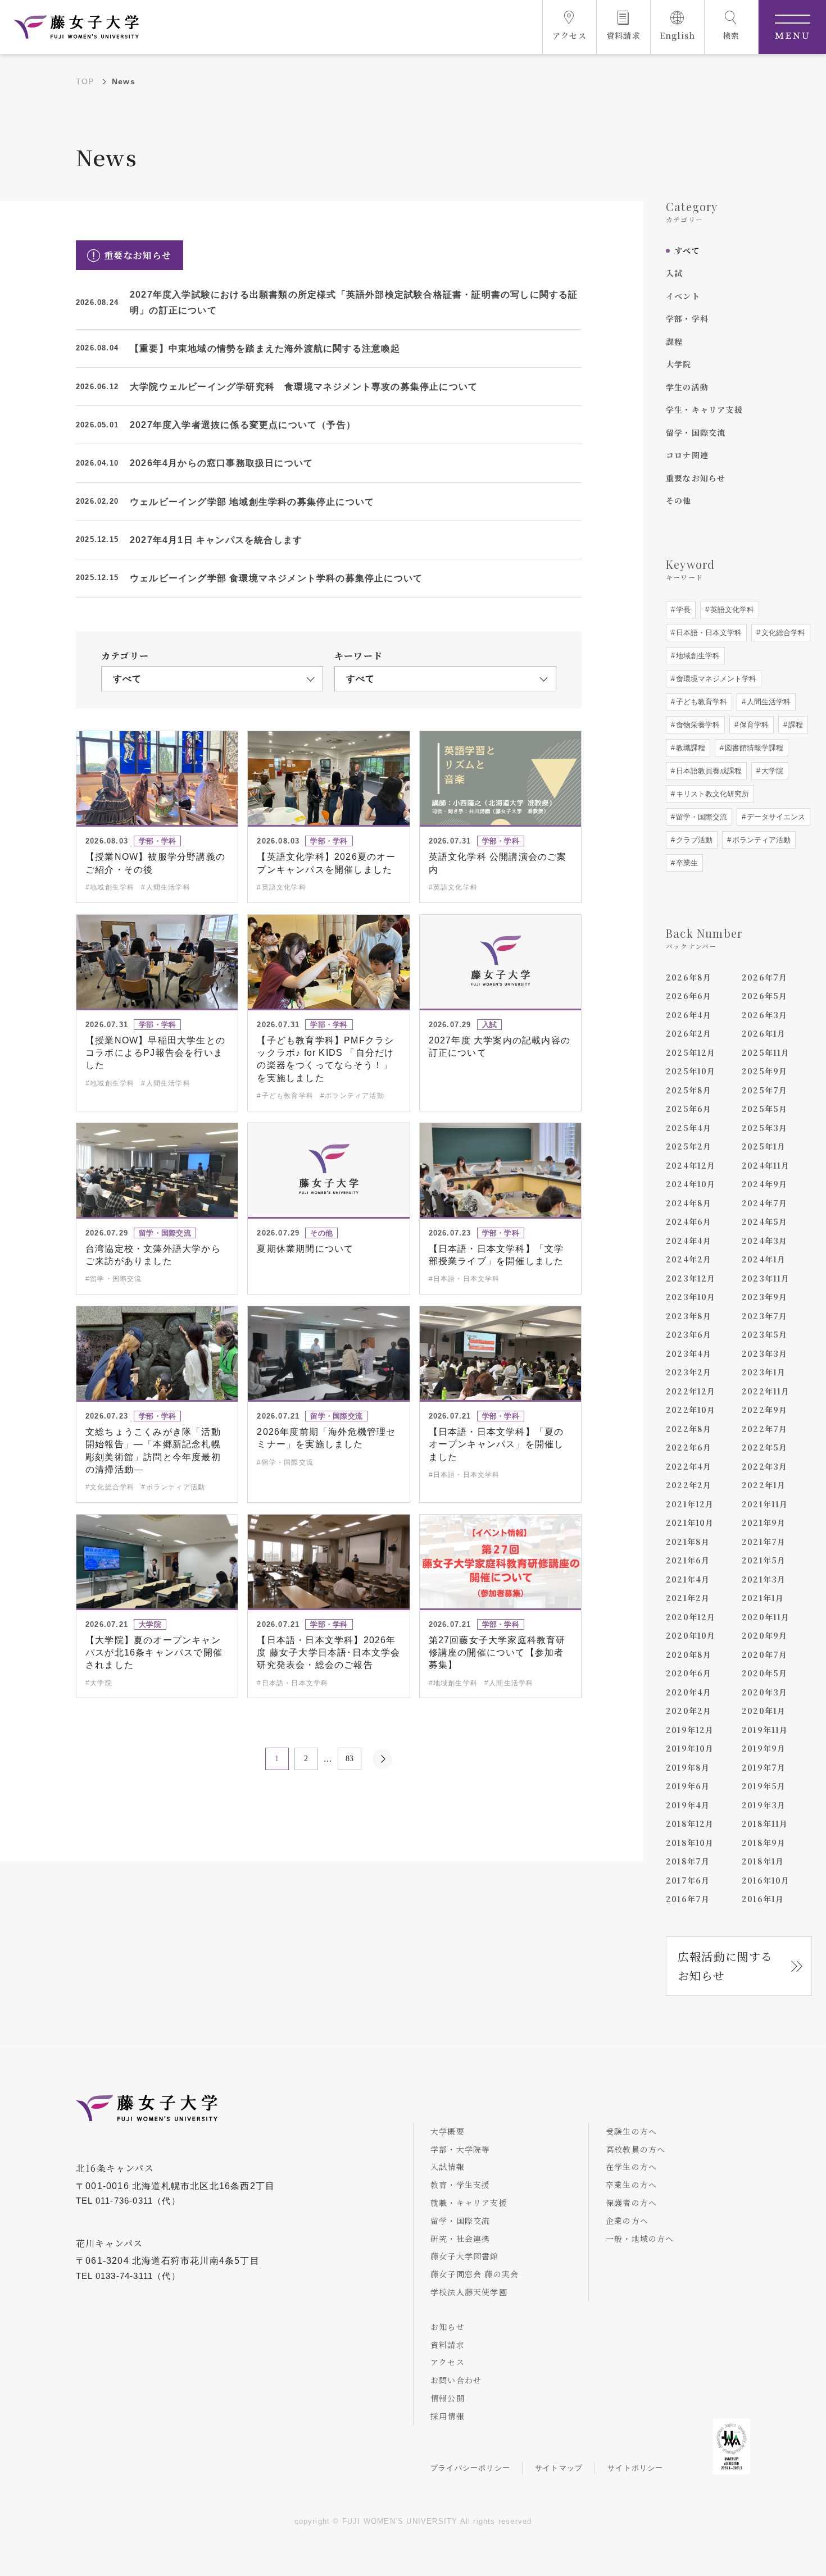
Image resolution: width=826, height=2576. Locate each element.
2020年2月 (689, 1711)
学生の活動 (687, 387)
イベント (683, 296)
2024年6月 (689, 1221)
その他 (679, 500)
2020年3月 (764, 1692)
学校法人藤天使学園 (469, 2292)
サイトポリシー (635, 2468)
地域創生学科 (697, 656)
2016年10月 (766, 1880)
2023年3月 (764, 1353)
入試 (674, 273)
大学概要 (448, 2131)
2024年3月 (764, 1241)
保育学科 (753, 725)
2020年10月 (691, 1635)
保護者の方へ (631, 2203)
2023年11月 (766, 1278)
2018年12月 (690, 1823)
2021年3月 (764, 1579)
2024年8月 (689, 1203)
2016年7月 (688, 1899)
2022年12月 (691, 1391)
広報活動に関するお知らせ (725, 1966)
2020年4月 (689, 1692)
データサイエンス (775, 817)
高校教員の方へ (636, 2149)
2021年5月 (764, 1560)
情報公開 (448, 2398)
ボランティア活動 (760, 840)
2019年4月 (688, 1805)
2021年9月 (764, 1522)
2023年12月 (691, 1278)
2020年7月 (764, 1654)
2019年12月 (690, 1730)
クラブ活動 (693, 840)
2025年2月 (689, 1146)
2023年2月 (689, 1372)
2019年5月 (764, 1786)
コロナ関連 (687, 455)
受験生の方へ (631, 2131)
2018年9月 (764, 1843)
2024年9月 (764, 1184)
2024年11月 (766, 1165)
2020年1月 (764, 1711)
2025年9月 (764, 1071)
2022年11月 (766, 1391)
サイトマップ (559, 2468)
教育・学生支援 (460, 2185)
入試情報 (448, 2167)
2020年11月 (766, 1617)
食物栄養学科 (697, 725)
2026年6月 (689, 996)
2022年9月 (764, 1410)
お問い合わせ (456, 2380)
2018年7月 (688, 1861)
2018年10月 (690, 1843)
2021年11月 (765, 1504)
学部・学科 (687, 318)
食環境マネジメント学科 (715, 679)
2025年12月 (691, 1052)
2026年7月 (764, 977)
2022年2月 (689, 1485)
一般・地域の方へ (640, 2238)
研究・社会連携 (460, 2238)
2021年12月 (690, 1504)
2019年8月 (688, 1767)
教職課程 (689, 748)
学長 (682, 610)
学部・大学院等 (460, 2149)
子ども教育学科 (700, 702)
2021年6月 (688, 1560)
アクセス (448, 2362)
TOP (85, 81)
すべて (687, 250)
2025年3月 (764, 1128)
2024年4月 (689, 1241)
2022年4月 (689, 1466)
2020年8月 (689, 1654)
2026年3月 (764, 1015)
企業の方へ (627, 2221)
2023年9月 (764, 1297)
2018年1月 (763, 1861)
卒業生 (686, 863)
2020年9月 (764, 1635)
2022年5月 (764, 1447)
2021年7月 (764, 1542)
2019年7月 (764, 1767)
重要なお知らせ (696, 478)
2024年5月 (764, 1221)
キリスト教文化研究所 (711, 794)
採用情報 (448, 2416)
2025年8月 (689, 1090)
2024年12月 (691, 1165)
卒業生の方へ (631, 2185)
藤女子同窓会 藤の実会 (475, 2274)
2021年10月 (690, 1522)
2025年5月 (764, 1109)
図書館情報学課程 (753, 748)
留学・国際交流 (696, 432)
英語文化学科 (731, 610)
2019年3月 (764, 1805)
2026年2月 (689, 1033)
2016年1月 (763, 1899)
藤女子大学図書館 (465, 2256)
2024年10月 (691, 1184)
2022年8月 (689, 1429)
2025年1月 (764, 1146)
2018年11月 (765, 1823)
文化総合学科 (782, 633)
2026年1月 (764, 1033)
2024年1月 (764, 1259)
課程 (674, 341)
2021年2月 (688, 1598)
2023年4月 (689, 1353)
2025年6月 (689, 1109)
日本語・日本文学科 (708, 633)
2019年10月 (690, 1748)
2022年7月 (764, 1429)
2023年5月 (764, 1334)
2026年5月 (764, 996)
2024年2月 (689, 1259)
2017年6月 (688, 1880)
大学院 (679, 364)
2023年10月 (691, 1297)
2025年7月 (764, 1090)
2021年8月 (688, 1542)
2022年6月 (689, 1447)
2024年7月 (764, 1203)
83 (350, 1759)
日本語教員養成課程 (708, 771)
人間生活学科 (768, 702)
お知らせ (448, 2327)
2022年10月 (691, 1410)
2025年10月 (691, 1071)
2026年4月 (689, 1015)
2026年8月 (689, 977)
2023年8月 (689, 1316)
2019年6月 (688, 1786)
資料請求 (448, 2345)
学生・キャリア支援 (704, 409)
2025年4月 (689, 1128)
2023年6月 (689, 1334)
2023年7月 (764, 1316)
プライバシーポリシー (470, 2468)
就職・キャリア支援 (469, 2203)
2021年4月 (688, 1579)
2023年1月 (764, 1372)
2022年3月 (764, 1466)
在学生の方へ (631, 2167)
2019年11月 (765, 1730)
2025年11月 (766, 1052)
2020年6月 (689, 1673)
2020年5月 (764, 1673)
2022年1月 (764, 1485)
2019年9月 (764, 1748)
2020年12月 (691, 1617)
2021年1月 (763, 1598)
